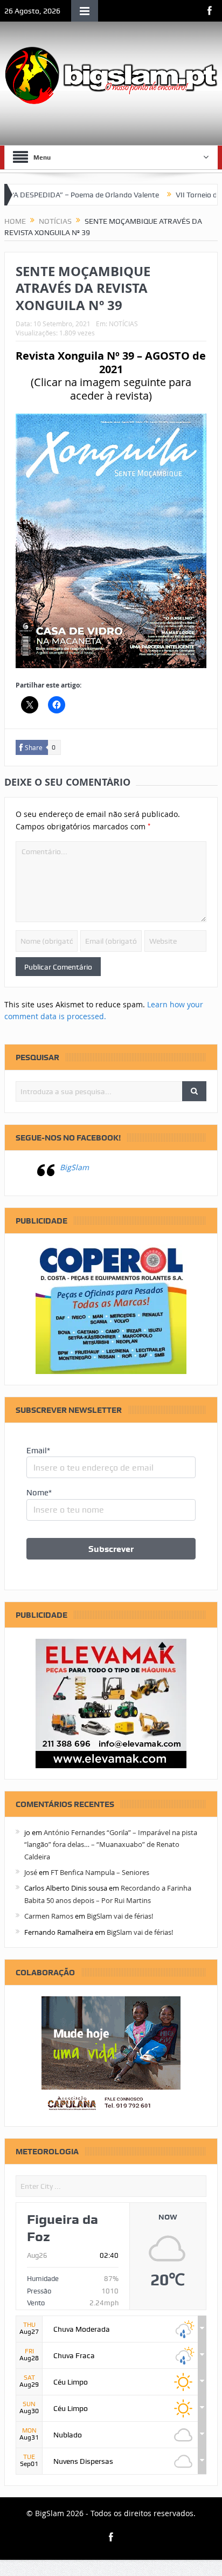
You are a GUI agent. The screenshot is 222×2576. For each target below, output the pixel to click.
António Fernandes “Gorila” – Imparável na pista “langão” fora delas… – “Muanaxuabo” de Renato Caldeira (111, 1845)
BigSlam (74, 1167)
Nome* (39, 1493)
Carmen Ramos (49, 1916)
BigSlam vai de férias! (120, 1916)
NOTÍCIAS (123, 324)
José (31, 1872)
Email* (38, 1451)
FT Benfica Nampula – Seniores (100, 1872)
